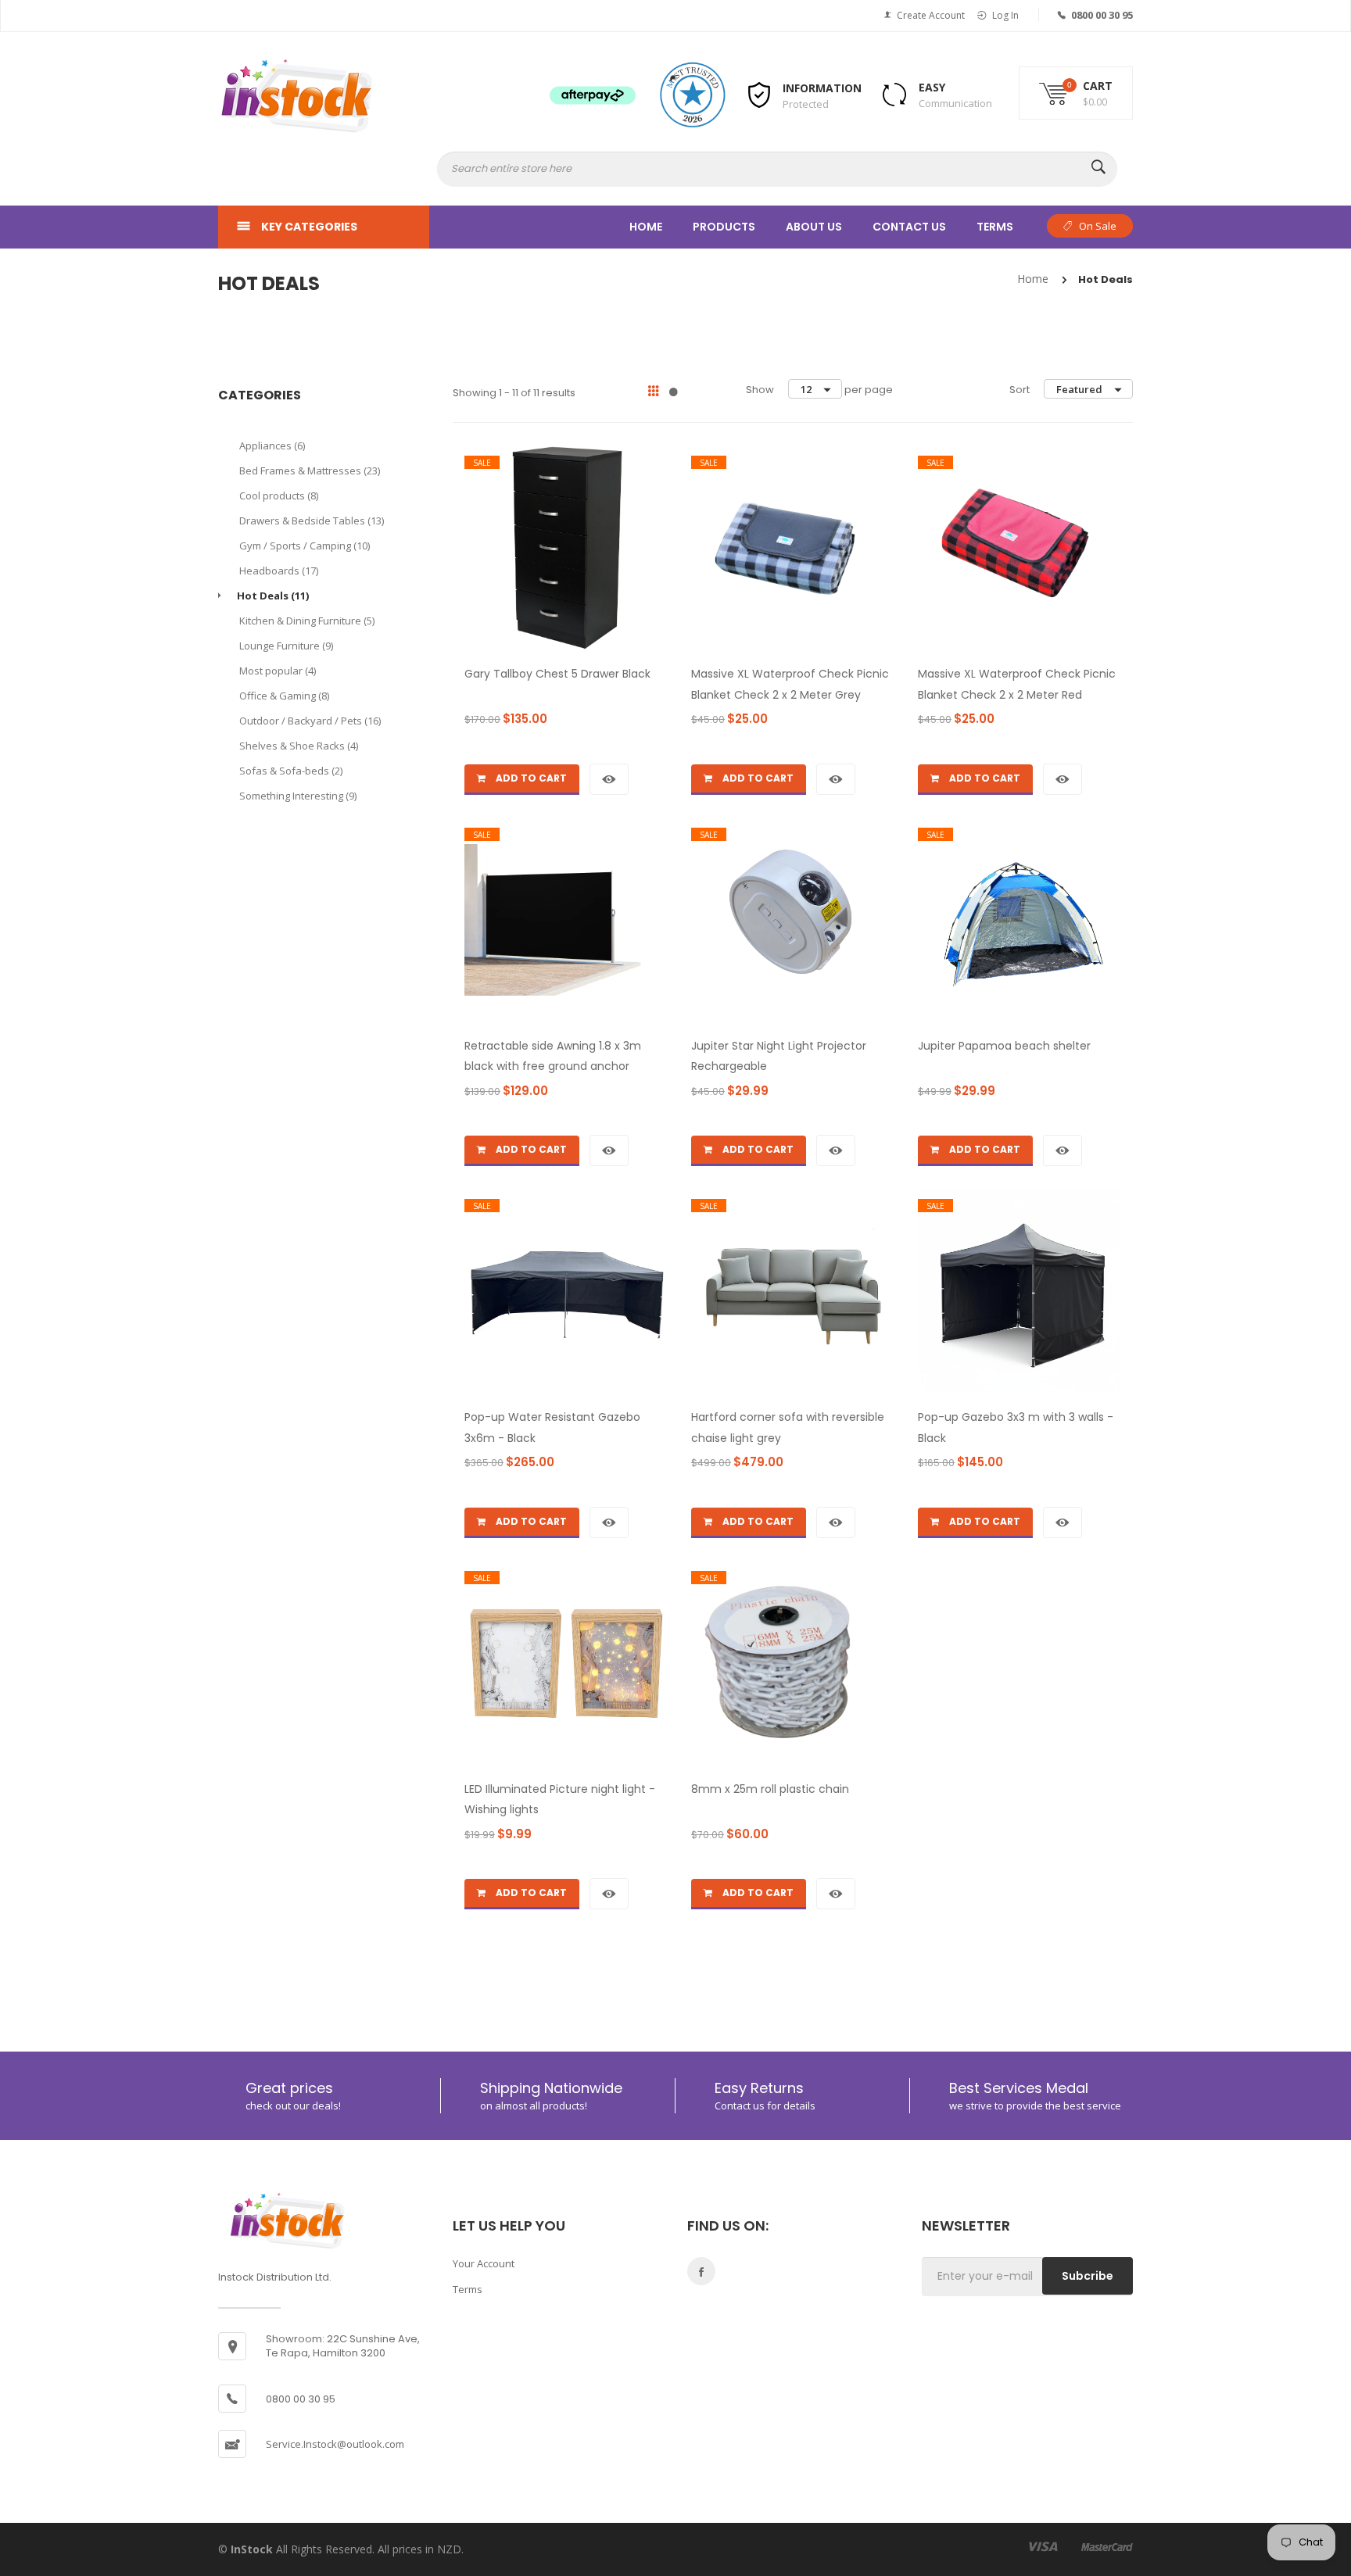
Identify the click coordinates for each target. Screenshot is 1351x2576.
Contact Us (909, 227)
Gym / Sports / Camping (305, 546)
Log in (1005, 15)
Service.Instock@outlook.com (335, 2444)
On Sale (1098, 226)
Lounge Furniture (286, 646)
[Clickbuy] (296, 96)
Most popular (278, 671)
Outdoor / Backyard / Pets (310, 721)
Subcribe (1088, 2276)
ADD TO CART (530, 778)
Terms (995, 227)
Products (724, 227)
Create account (931, 15)
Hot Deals (273, 596)
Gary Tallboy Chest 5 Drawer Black (557, 674)
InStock (253, 2549)
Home (646, 227)
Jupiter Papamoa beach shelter (1004, 1046)
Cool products (279, 496)
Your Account (484, 2263)
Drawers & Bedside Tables (312, 521)
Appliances (272, 445)
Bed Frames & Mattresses (310, 470)
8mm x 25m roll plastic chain (770, 1789)
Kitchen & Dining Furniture (307, 621)
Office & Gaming (284, 696)
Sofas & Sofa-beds (291, 771)
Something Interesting (298, 796)
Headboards (279, 571)
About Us (814, 227)
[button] (1076, 107)
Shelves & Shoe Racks (299, 746)
